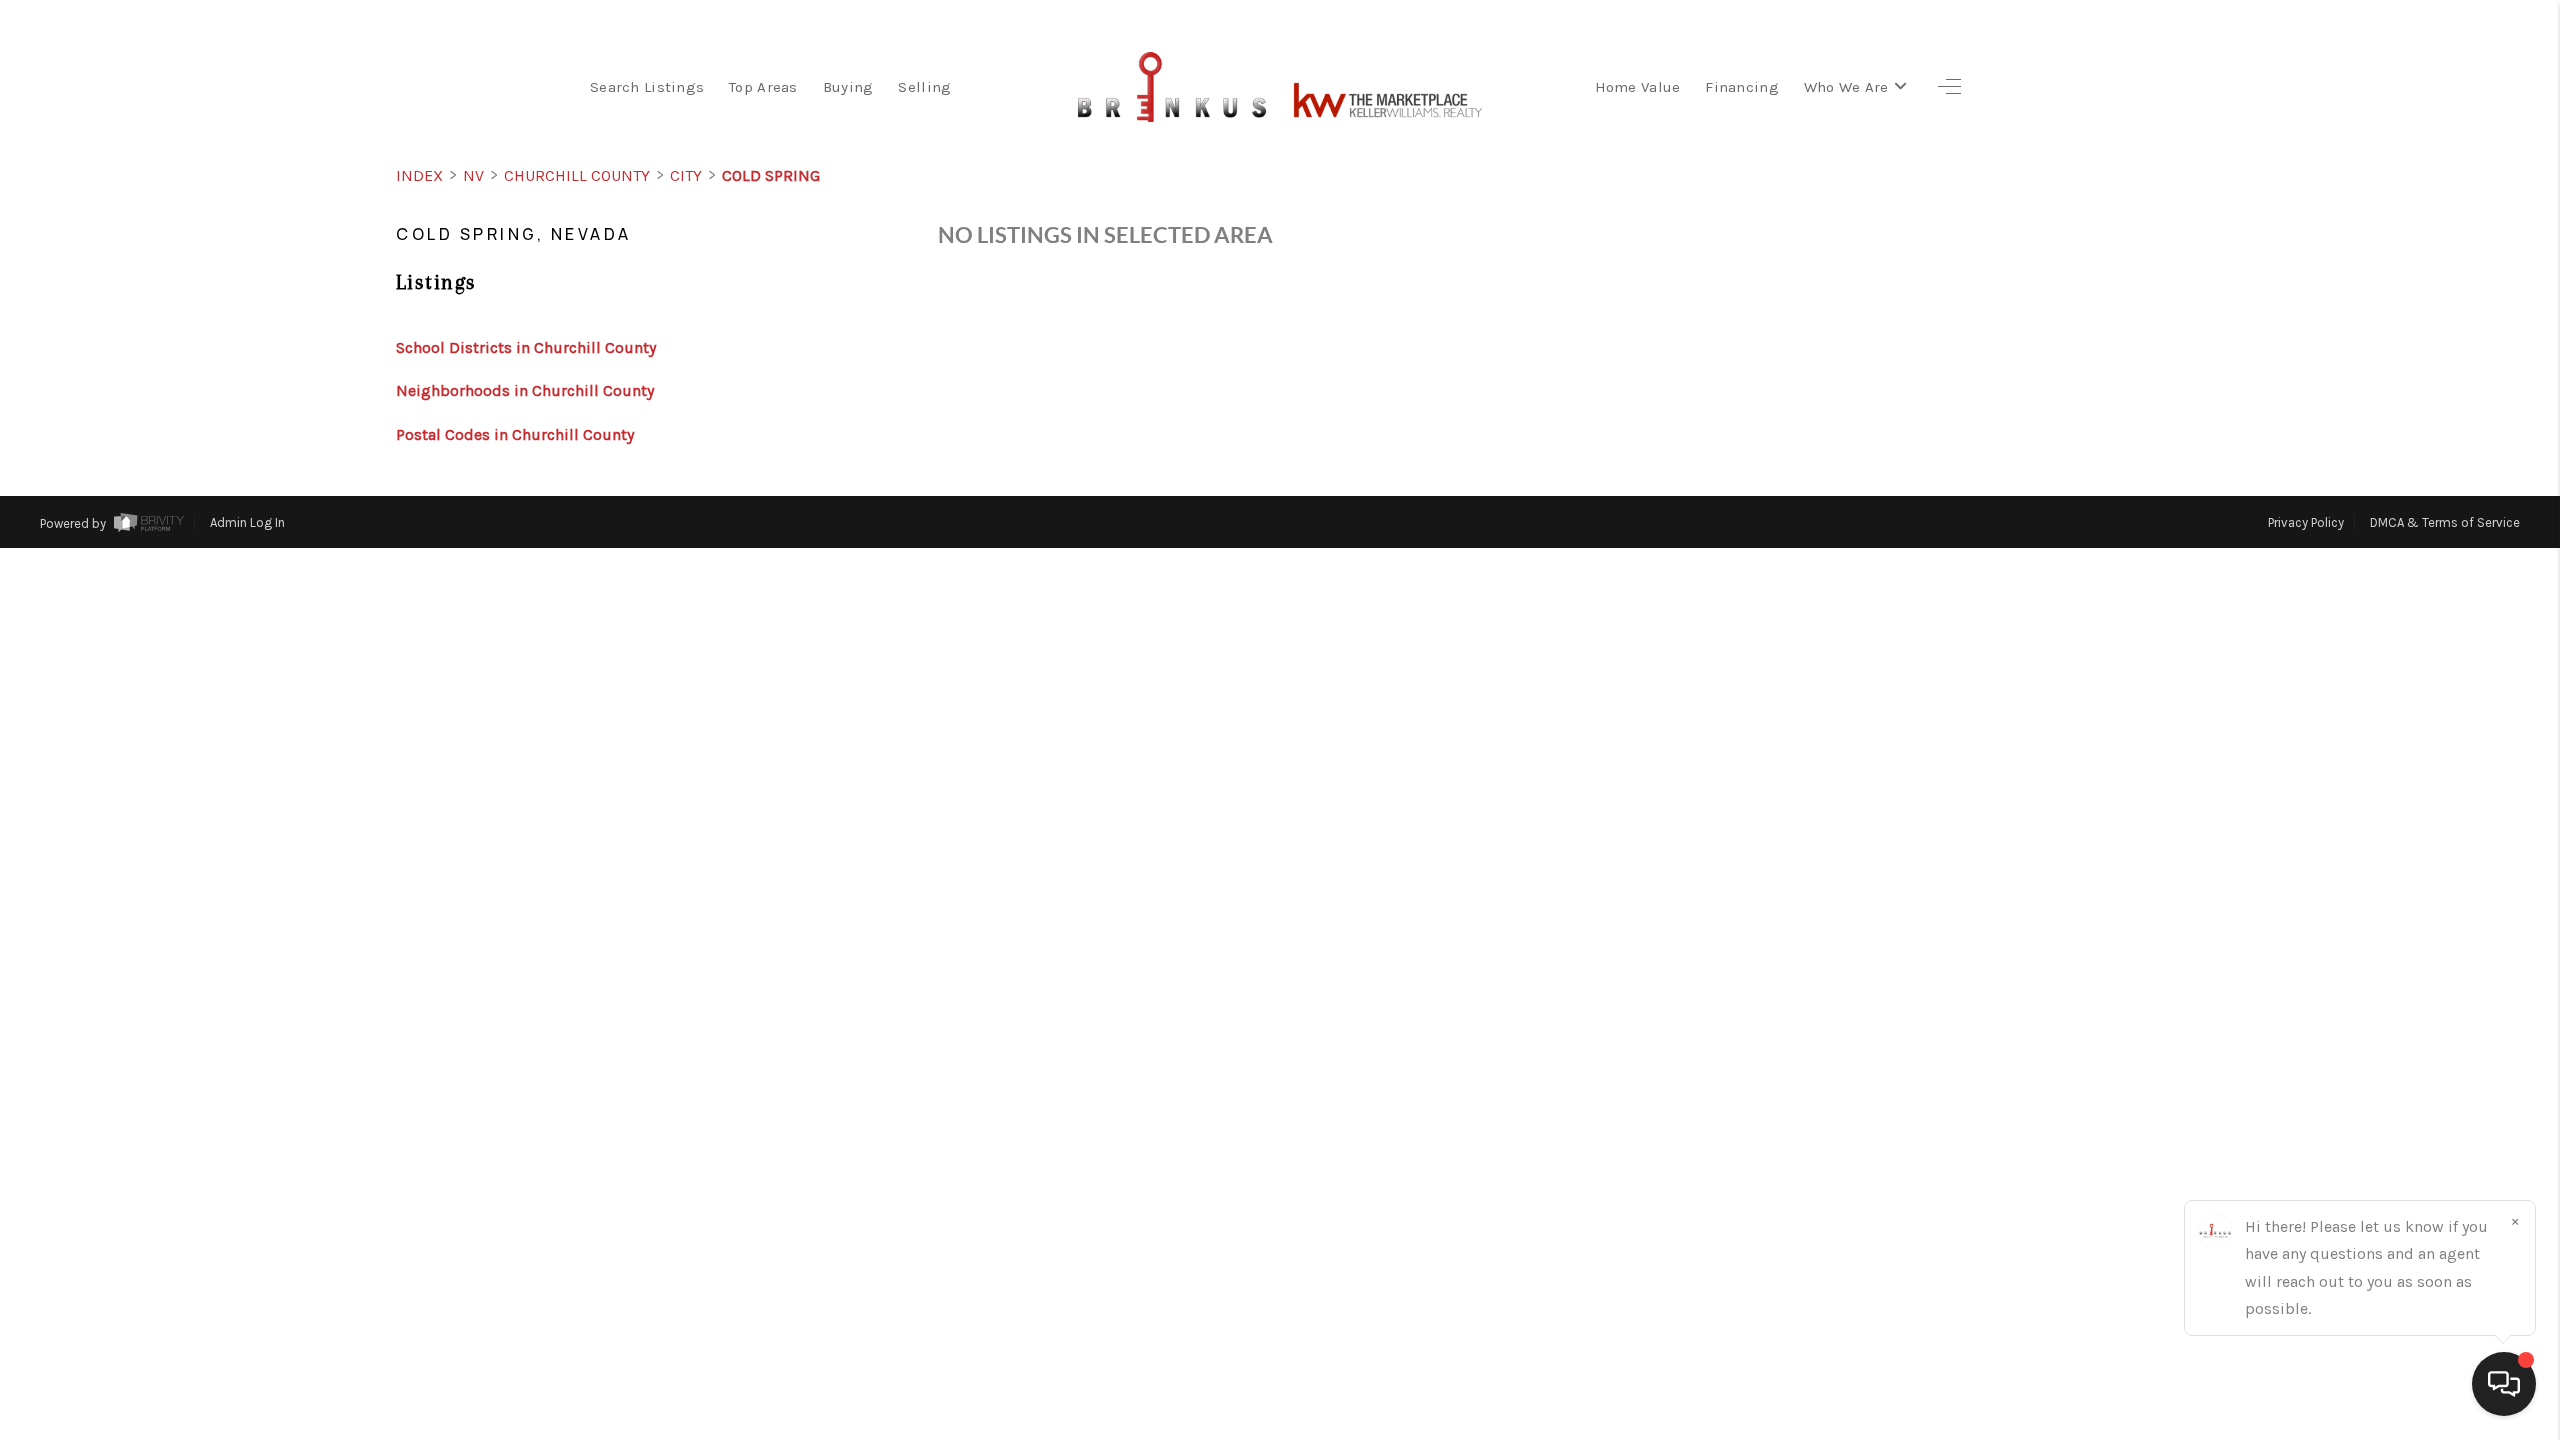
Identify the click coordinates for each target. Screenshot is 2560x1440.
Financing (1742, 87)
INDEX (419, 175)
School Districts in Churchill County (526, 347)
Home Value (1638, 87)
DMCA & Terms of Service (2445, 522)
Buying (848, 87)
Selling (924, 87)
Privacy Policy (2306, 522)
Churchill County (577, 175)
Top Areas (763, 87)
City (686, 175)
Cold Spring (771, 175)
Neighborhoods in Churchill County (525, 390)
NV (473, 175)
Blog (2448, 661)
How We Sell (2394, 787)
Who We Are (1846, 87)
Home (2443, 598)
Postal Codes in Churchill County (515, 434)
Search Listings (647, 87)
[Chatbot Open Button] (2504, 1384)
